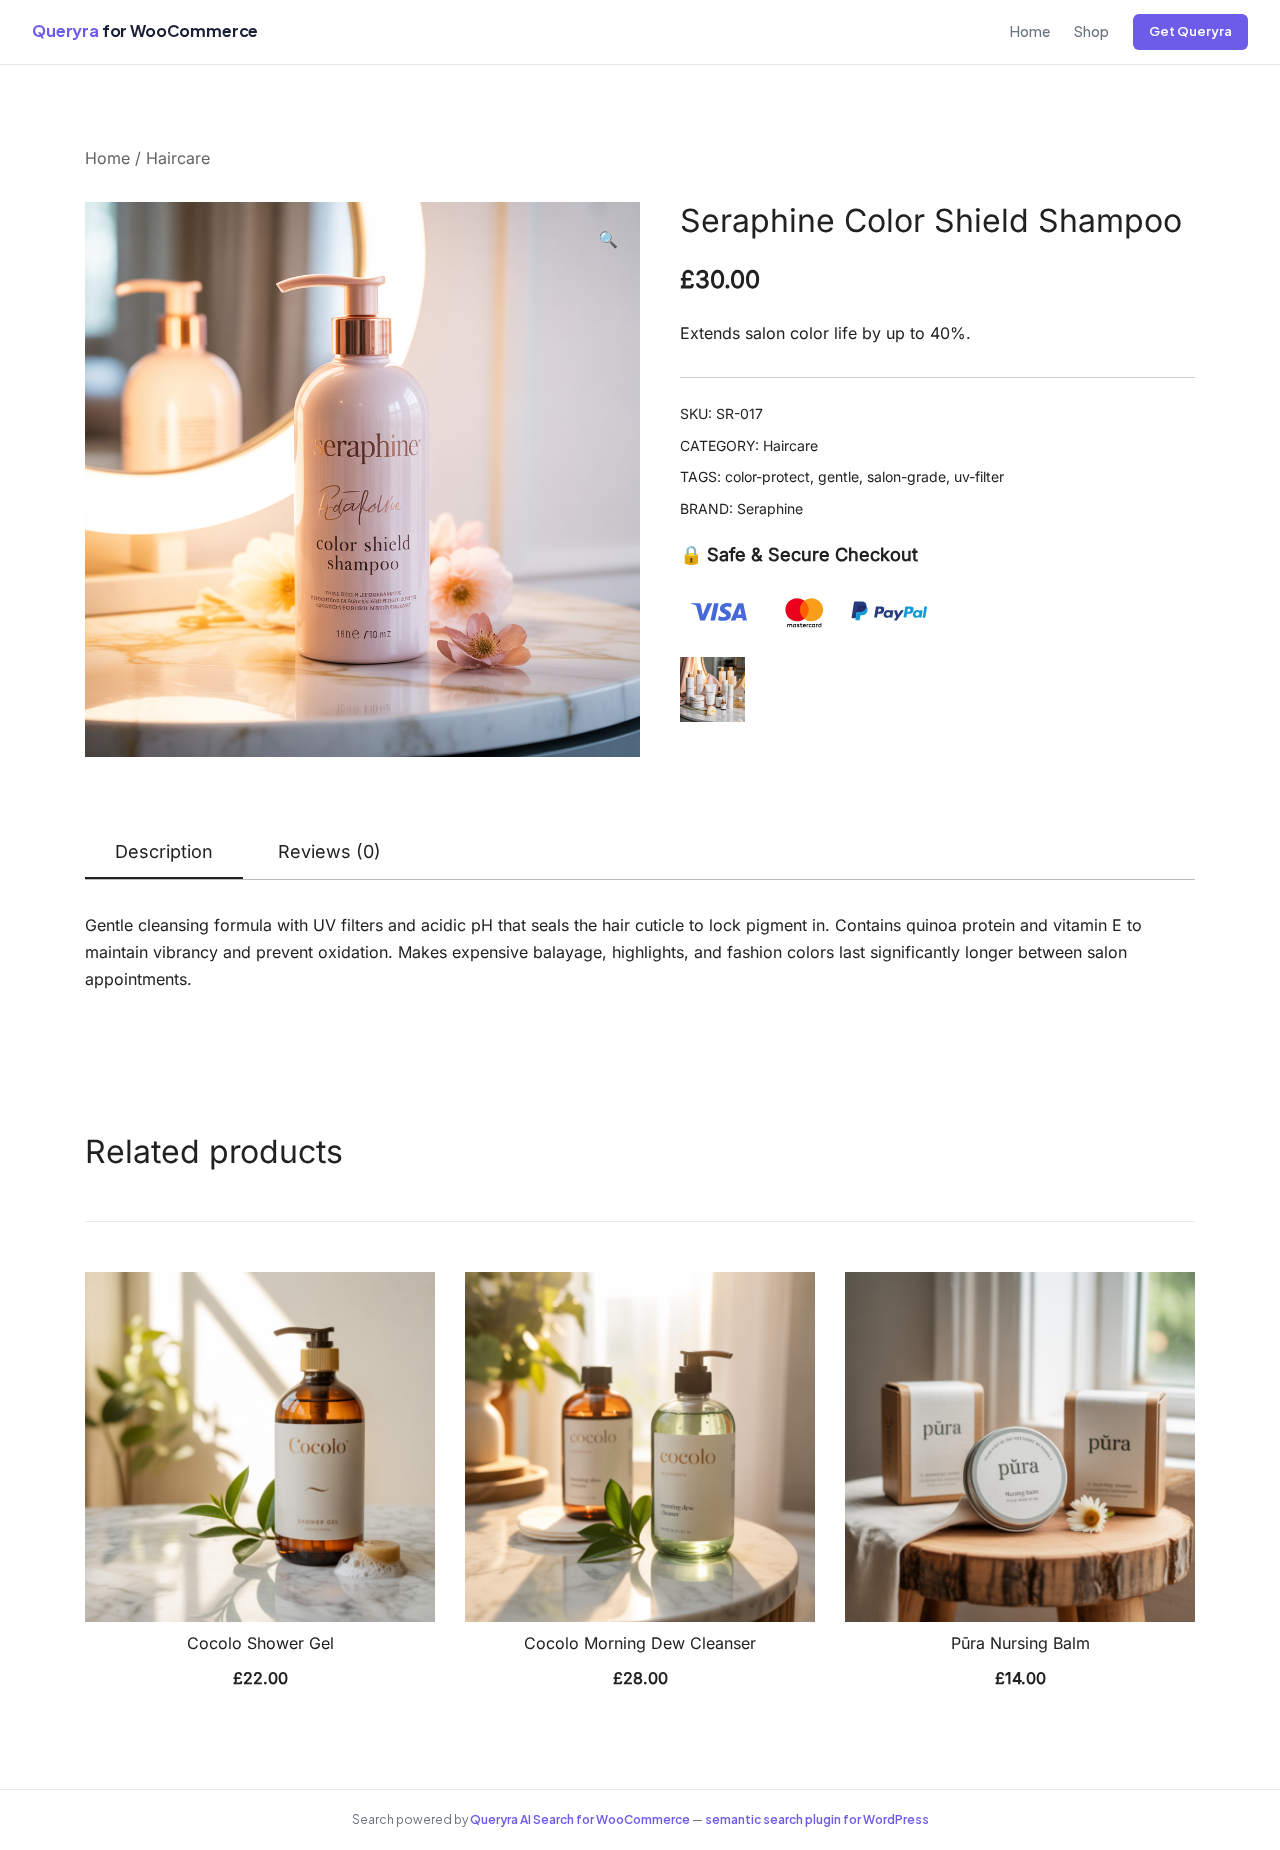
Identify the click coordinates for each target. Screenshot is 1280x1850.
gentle (838, 476)
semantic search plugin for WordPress (817, 1819)
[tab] (164, 853)
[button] (608, 239)
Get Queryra (1190, 31)
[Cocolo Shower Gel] (260, 1447)
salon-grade (906, 476)
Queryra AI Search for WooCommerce (580, 1819)
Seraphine (770, 508)
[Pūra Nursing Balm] (1020, 1447)
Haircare (178, 158)
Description (164, 851)
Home (1030, 31)
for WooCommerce (145, 30)
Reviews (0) (329, 851)
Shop (1091, 31)
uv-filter (979, 476)
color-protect (767, 476)
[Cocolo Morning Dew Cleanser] (640, 1447)
